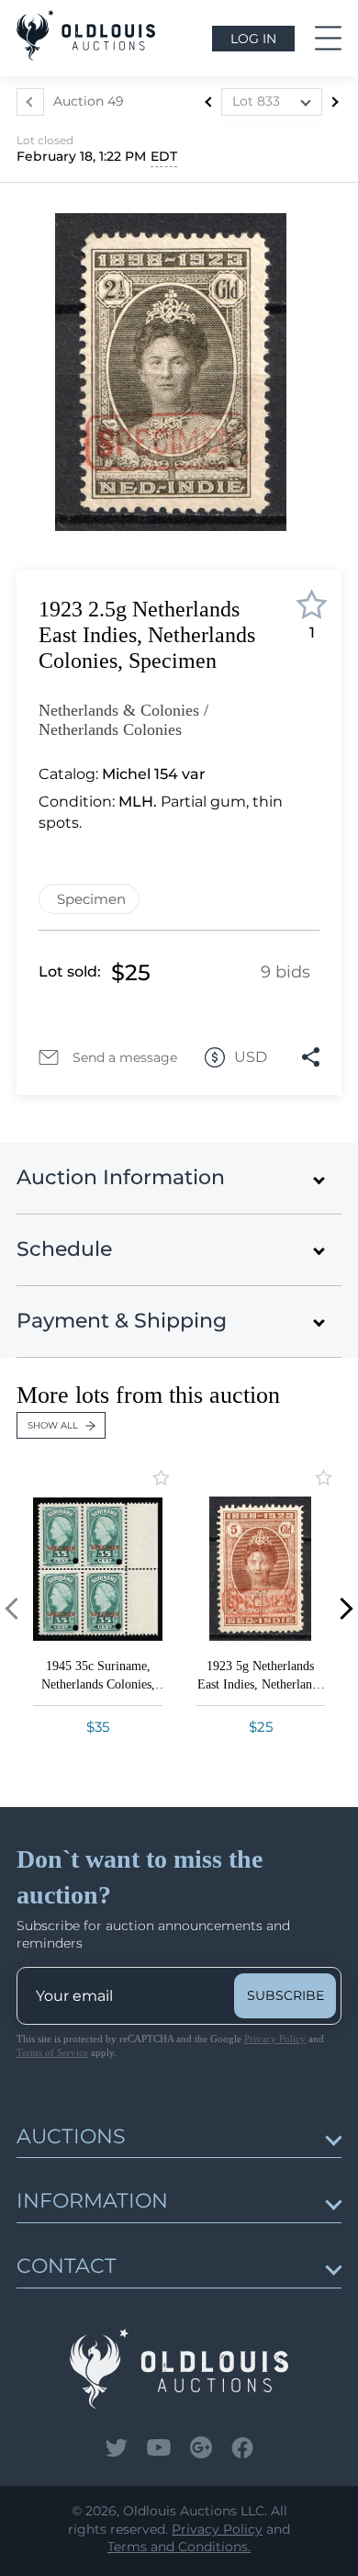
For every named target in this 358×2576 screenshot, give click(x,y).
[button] (342, 1609)
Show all (53, 1425)
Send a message (125, 1057)
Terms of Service (52, 2052)
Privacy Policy (275, 2039)
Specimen (91, 899)
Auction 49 (89, 101)
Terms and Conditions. (179, 2547)
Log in (253, 39)
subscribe (285, 1995)
